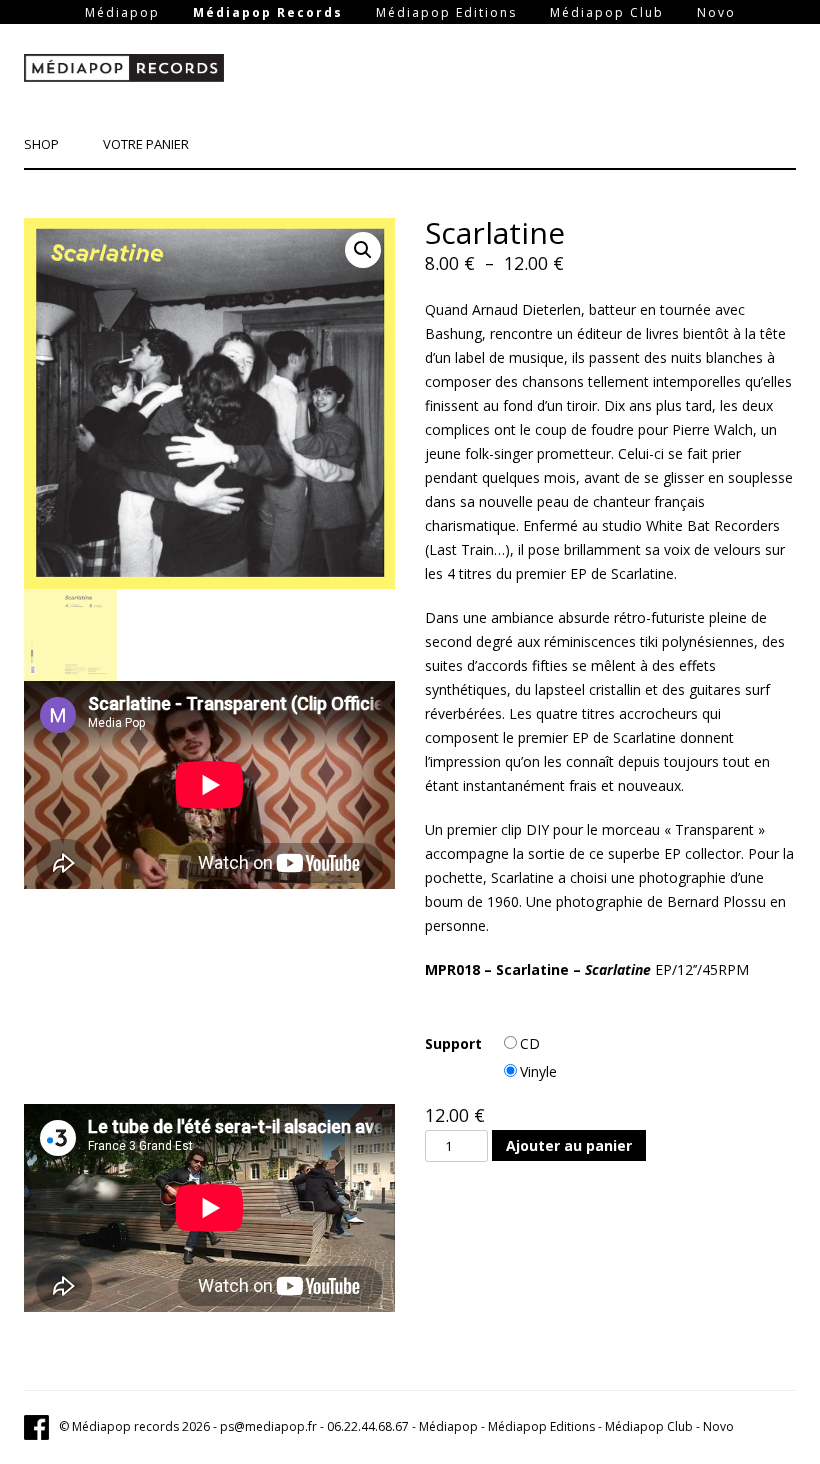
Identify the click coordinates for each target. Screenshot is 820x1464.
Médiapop (122, 13)
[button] (363, 250)
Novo (716, 13)
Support (453, 1043)
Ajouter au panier (569, 1145)
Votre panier (146, 144)
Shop (41, 144)
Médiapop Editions (446, 13)
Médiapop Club (607, 13)
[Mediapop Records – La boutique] (124, 72)
